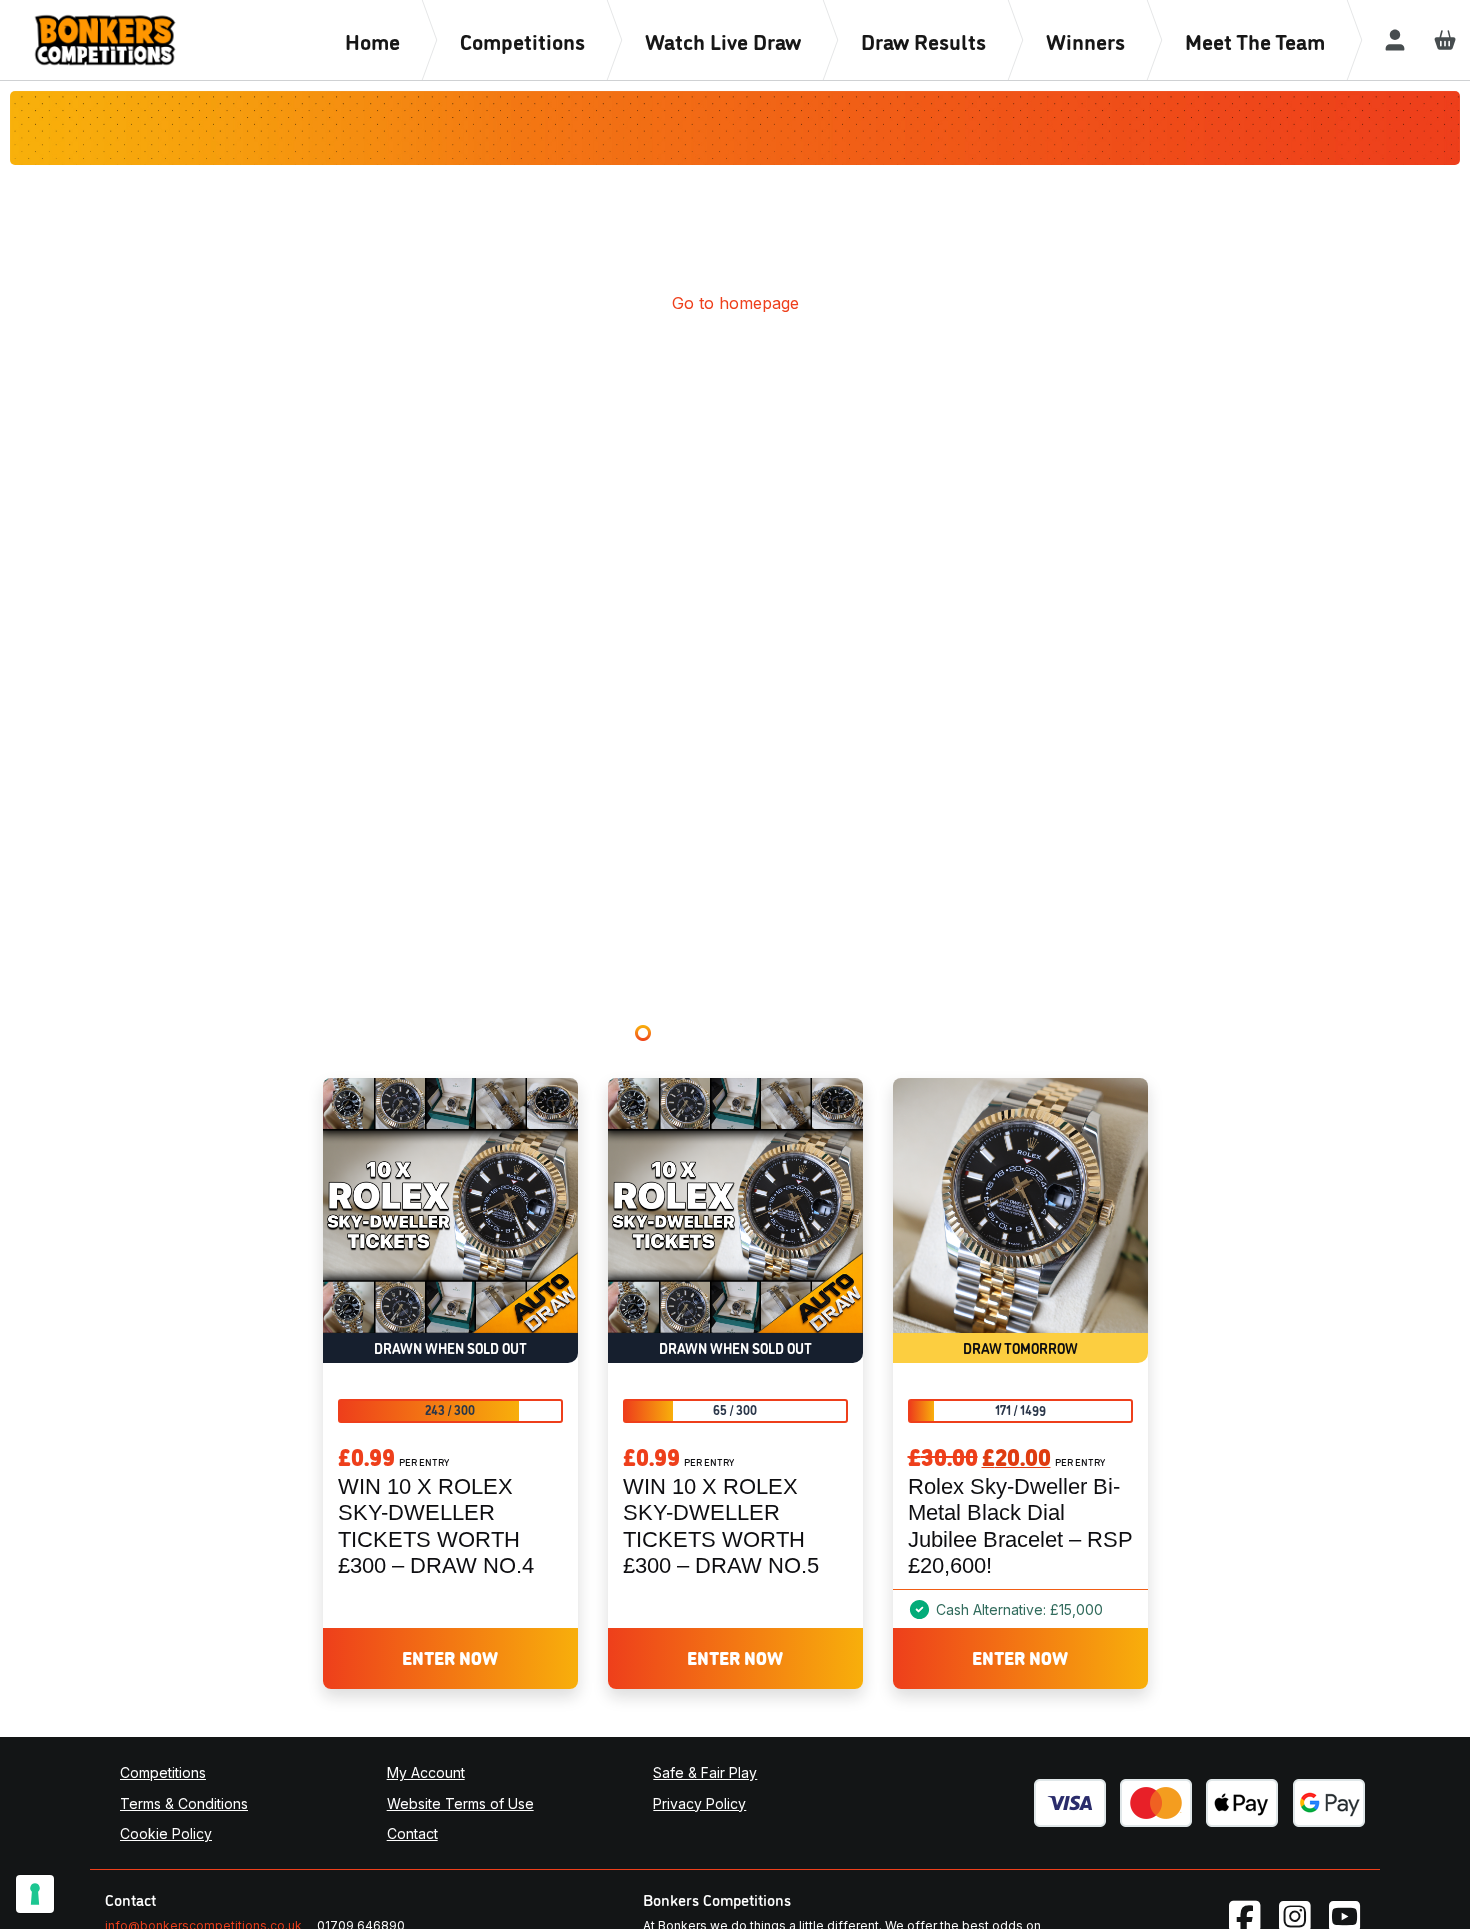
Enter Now (450, 1657)
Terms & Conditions (184, 1803)
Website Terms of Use (460, 1803)
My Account (426, 1772)
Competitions (163, 1772)
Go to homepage (735, 303)
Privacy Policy (699, 1803)
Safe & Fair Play (705, 1772)
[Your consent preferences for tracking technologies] (35, 1894)
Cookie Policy (166, 1833)
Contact (412, 1833)
